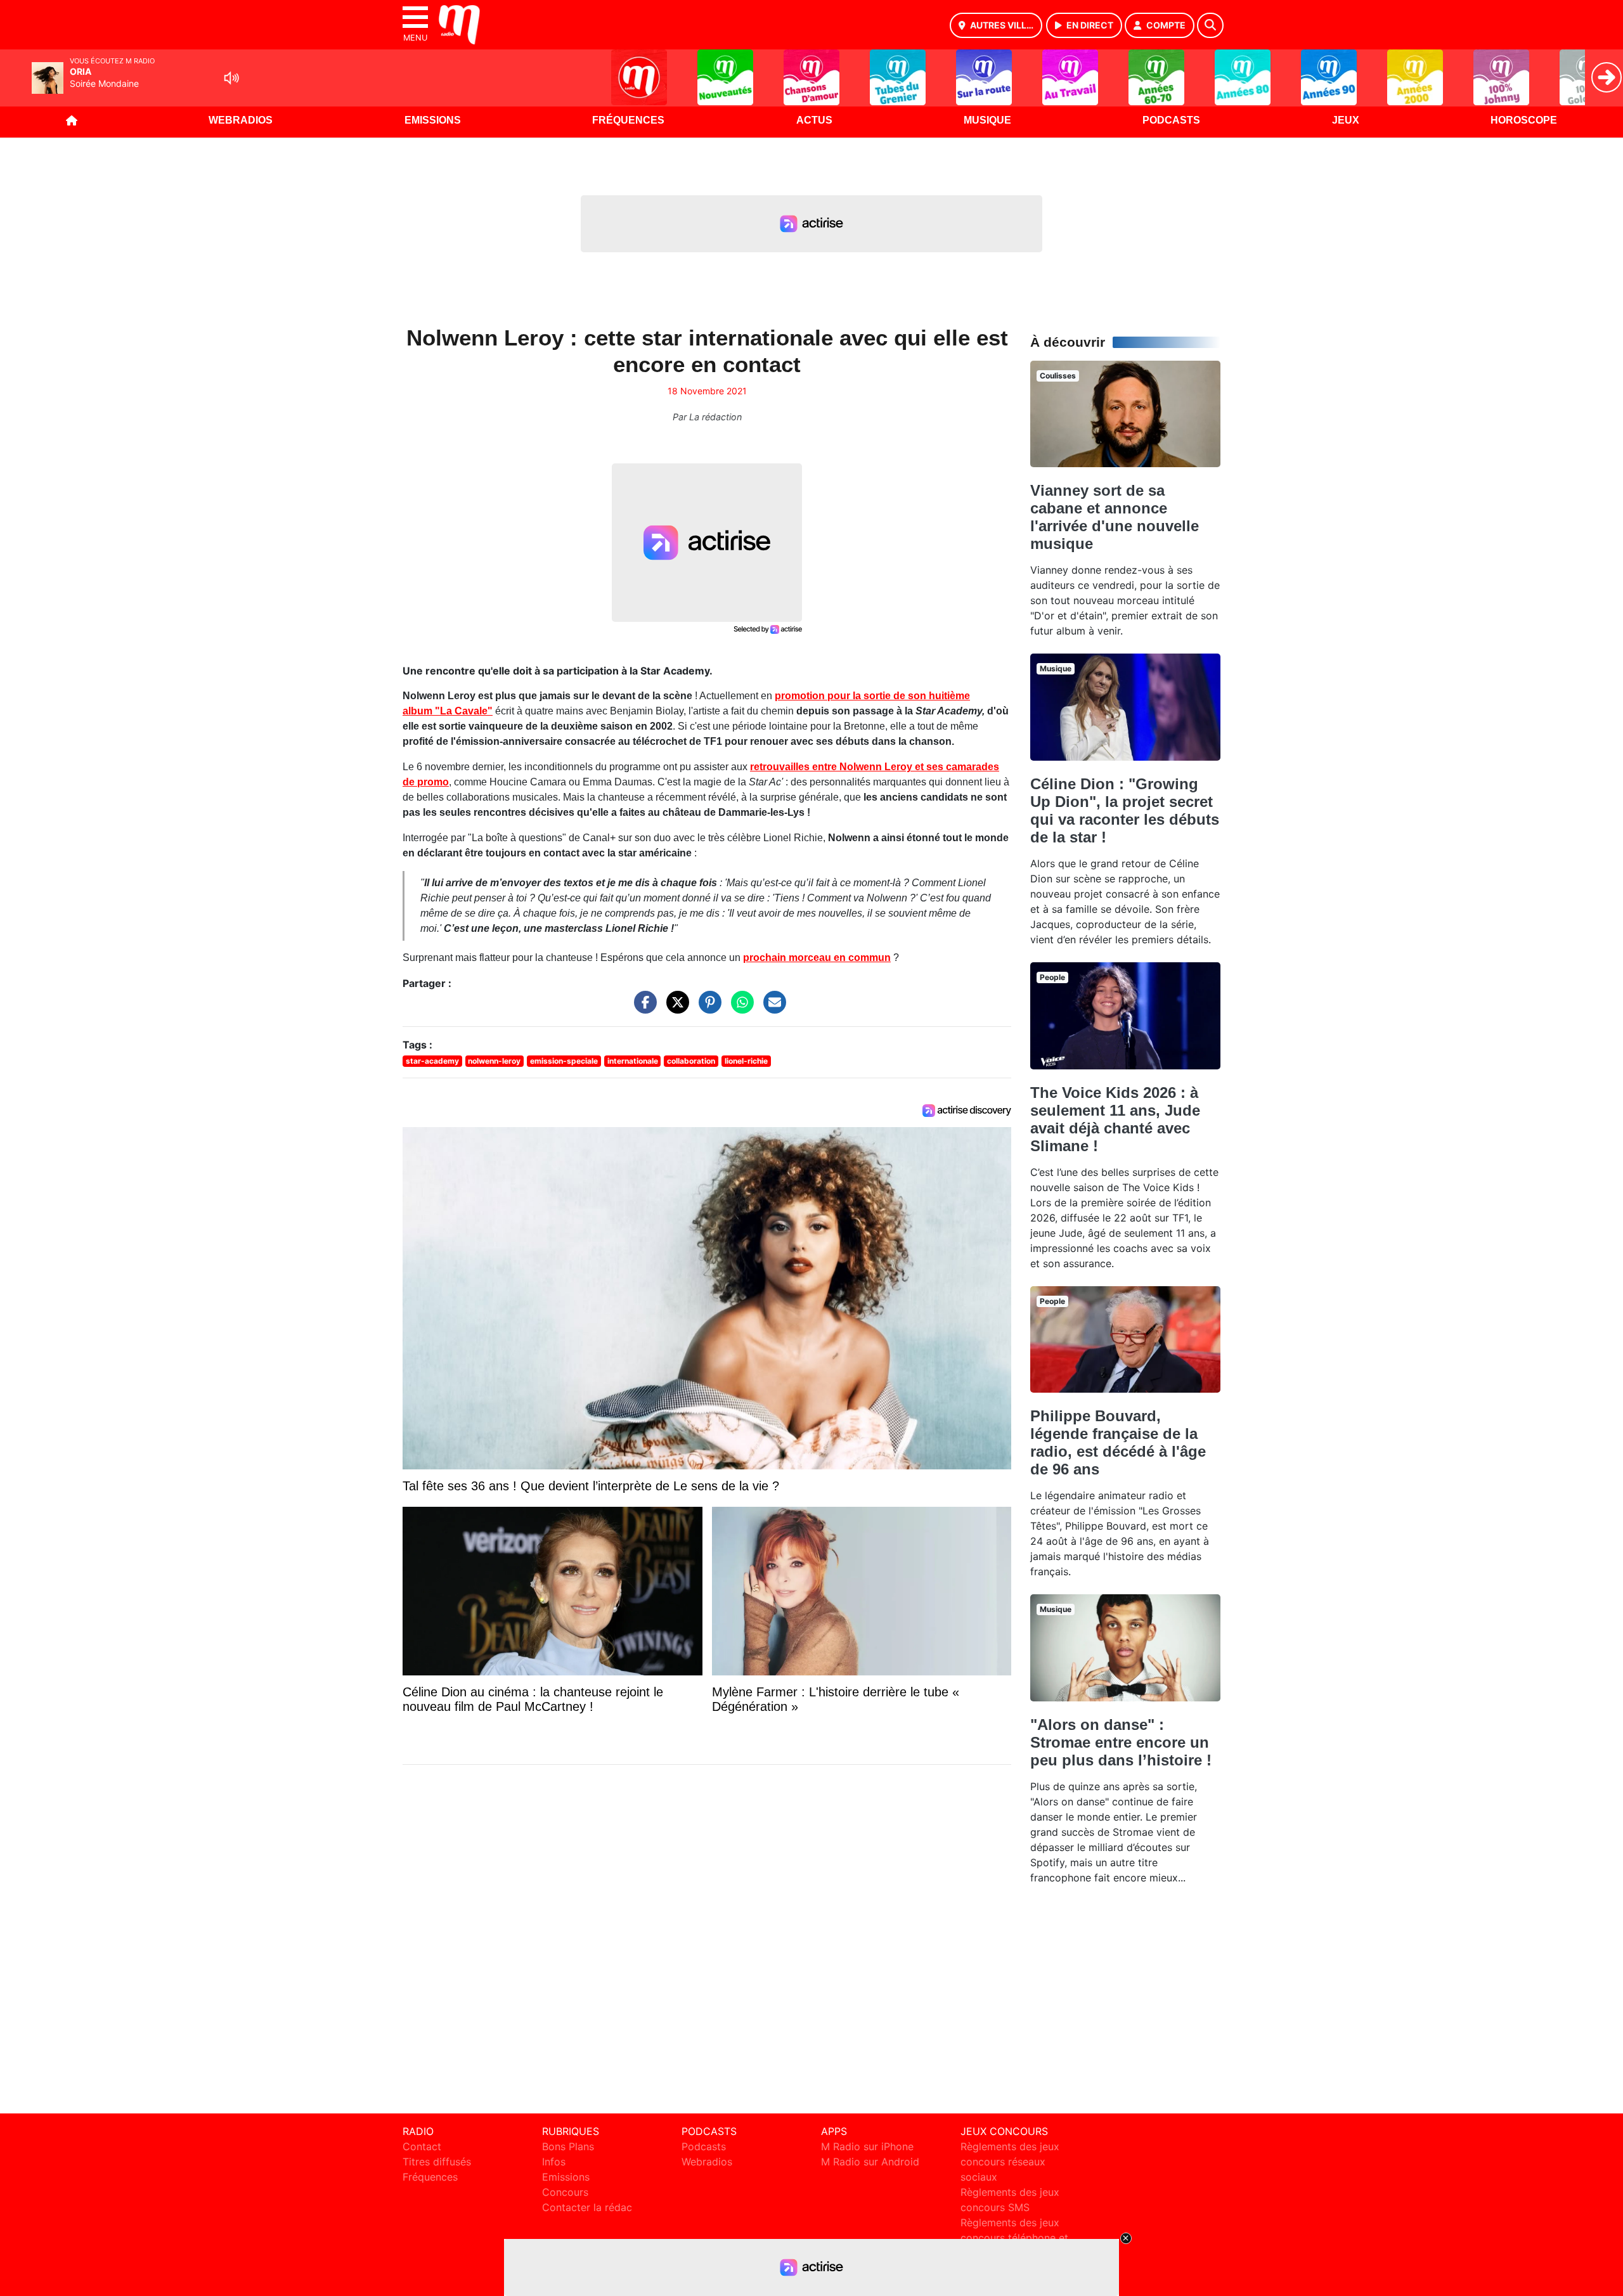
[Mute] (231, 78)
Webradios (241, 120)
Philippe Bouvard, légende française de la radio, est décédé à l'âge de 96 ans (1118, 1442)
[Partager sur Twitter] (675, 1009)
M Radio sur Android (870, 2162)
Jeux (1346, 120)
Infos (554, 2162)
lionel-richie (746, 1061)
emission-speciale (564, 1061)
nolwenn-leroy (494, 1061)
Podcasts (1171, 120)
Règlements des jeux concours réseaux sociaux (1010, 2162)
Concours (565, 2192)
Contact (422, 2146)
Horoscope (1524, 120)
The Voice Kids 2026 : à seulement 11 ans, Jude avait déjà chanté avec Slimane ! (1115, 1119)
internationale (633, 1061)
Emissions (433, 120)
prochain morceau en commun (817, 958)
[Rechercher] (1210, 25)
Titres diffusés (437, 2162)
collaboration (691, 1061)
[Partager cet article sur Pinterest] (707, 1009)
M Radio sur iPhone (867, 2146)
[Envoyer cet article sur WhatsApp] (739, 1009)
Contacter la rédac (587, 2207)
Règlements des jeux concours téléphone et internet (1014, 2238)
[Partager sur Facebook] (642, 1009)
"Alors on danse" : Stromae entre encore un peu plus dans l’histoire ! (1121, 1742)
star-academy (432, 1061)
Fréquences (628, 120)
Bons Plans (568, 2146)
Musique (987, 120)
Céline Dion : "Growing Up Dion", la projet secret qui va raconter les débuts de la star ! (1125, 810)
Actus (814, 120)
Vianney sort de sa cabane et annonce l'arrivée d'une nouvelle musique (1115, 517)
